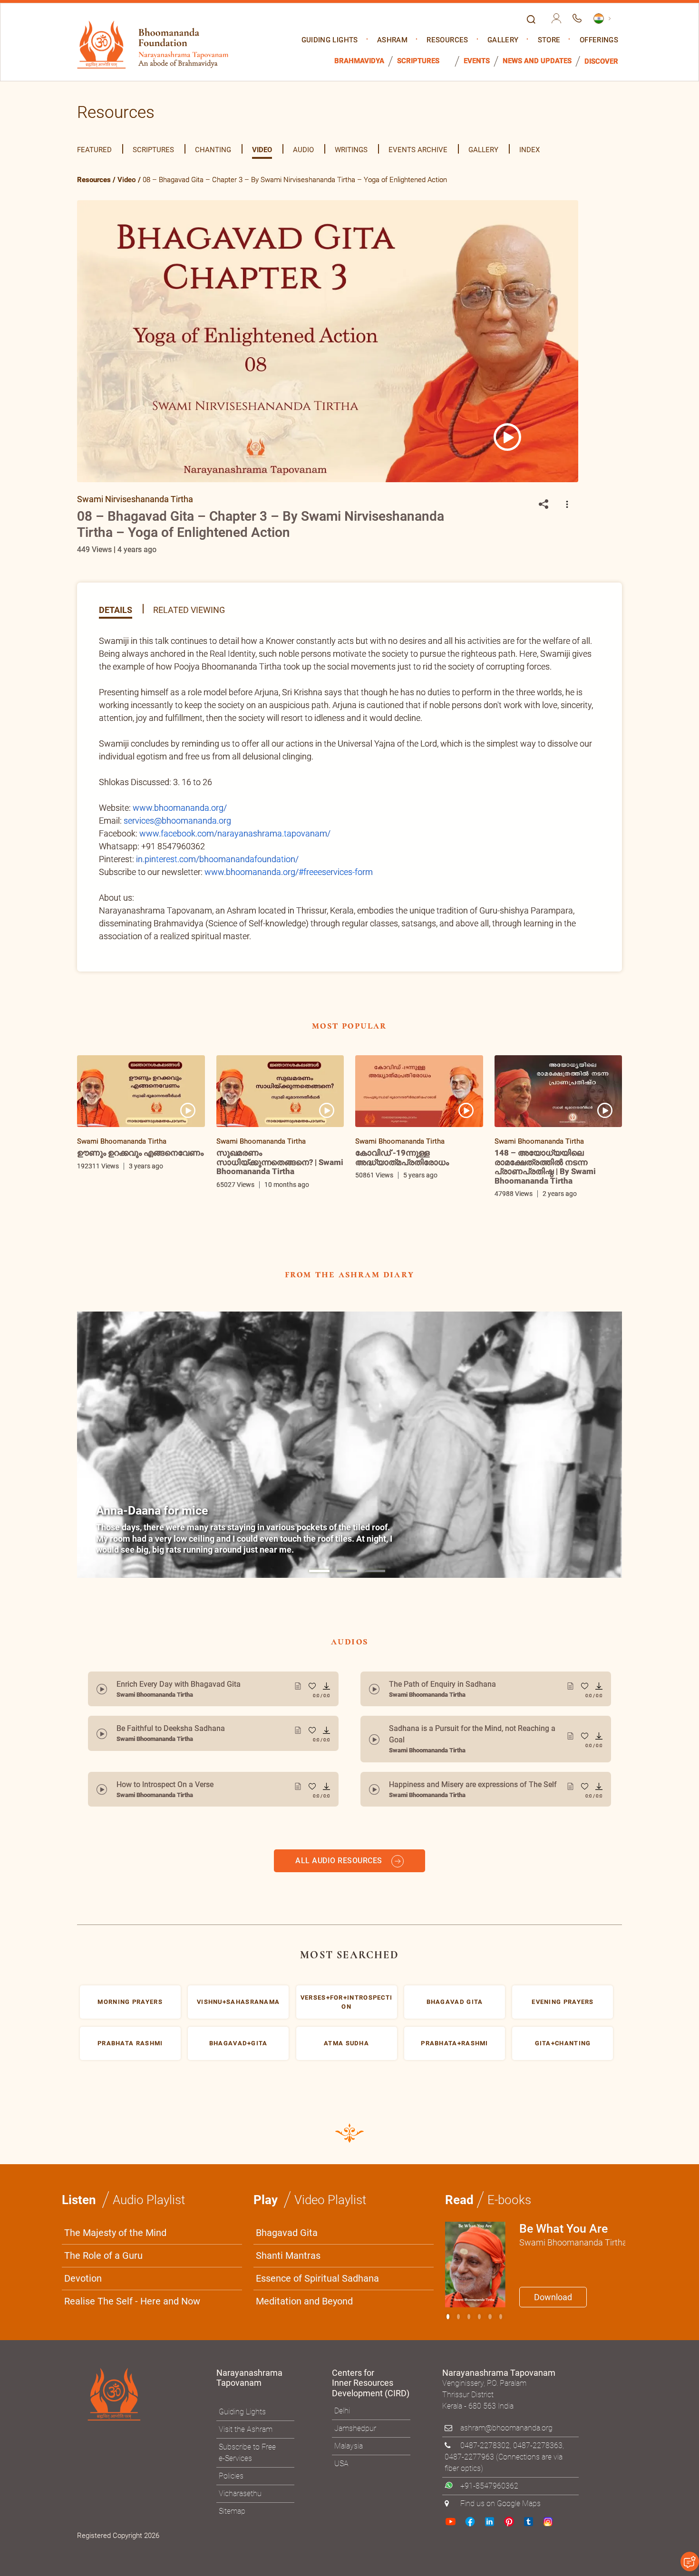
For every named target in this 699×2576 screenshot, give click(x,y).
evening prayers (563, 2019)
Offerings (599, 40)
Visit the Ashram (246, 2447)
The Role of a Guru (103, 2273)
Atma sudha (346, 2061)
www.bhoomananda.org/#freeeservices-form (289, 872)
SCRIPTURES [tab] (153, 150)
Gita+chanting (563, 2061)
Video (127, 180)
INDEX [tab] (529, 150)
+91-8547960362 (489, 2503)
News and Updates (537, 61)
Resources (447, 40)
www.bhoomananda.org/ (180, 808)
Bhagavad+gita (238, 2061)
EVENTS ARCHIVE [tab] (418, 150)
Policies (231, 2493)
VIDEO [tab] (262, 150)
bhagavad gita (455, 2019)
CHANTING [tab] (213, 150)
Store (549, 40)
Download (553, 2315)
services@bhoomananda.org (177, 821)
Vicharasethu (240, 2511)
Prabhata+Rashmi (455, 2061)
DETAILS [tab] (116, 609)
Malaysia (349, 2464)
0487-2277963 (469, 2474)
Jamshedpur (355, 2446)
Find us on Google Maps (500, 2521)
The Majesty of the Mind (115, 2250)
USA (341, 2481)
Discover (601, 62)
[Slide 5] (501, 2334)
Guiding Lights (330, 40)
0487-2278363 (538, 2463)
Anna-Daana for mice (152, 1511)
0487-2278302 (485, 2463)
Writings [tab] (351, 150)
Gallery (503, 40)
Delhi (342, 2428)
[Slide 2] (469, 2334)
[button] (567, 505)
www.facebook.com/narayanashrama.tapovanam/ (235, 833)
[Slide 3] (479, 2334)
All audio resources (340, 1878)
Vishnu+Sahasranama (238, 2019)
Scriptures (418, 61)
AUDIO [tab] (303, 150)
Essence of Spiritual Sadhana (317, 2296)
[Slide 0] (448, 2334)
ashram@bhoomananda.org (506, 2445)
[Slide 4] (490, 2334)
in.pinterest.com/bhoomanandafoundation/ (217, 859)
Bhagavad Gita (287, 2250)
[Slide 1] (319, 1571)
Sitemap (232, 2529)
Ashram (392, 40)
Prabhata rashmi (130, 2061)
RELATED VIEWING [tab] (189, 609)
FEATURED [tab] (94, 150)
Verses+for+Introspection (347, 2019)
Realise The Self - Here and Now (132, 2319)
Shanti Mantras (288, 2273)
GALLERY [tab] (483, 150)
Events (477, 61)
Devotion (83, 2296)
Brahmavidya (359, 61)
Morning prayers (130, 2019)
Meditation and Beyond (304, 2319)
